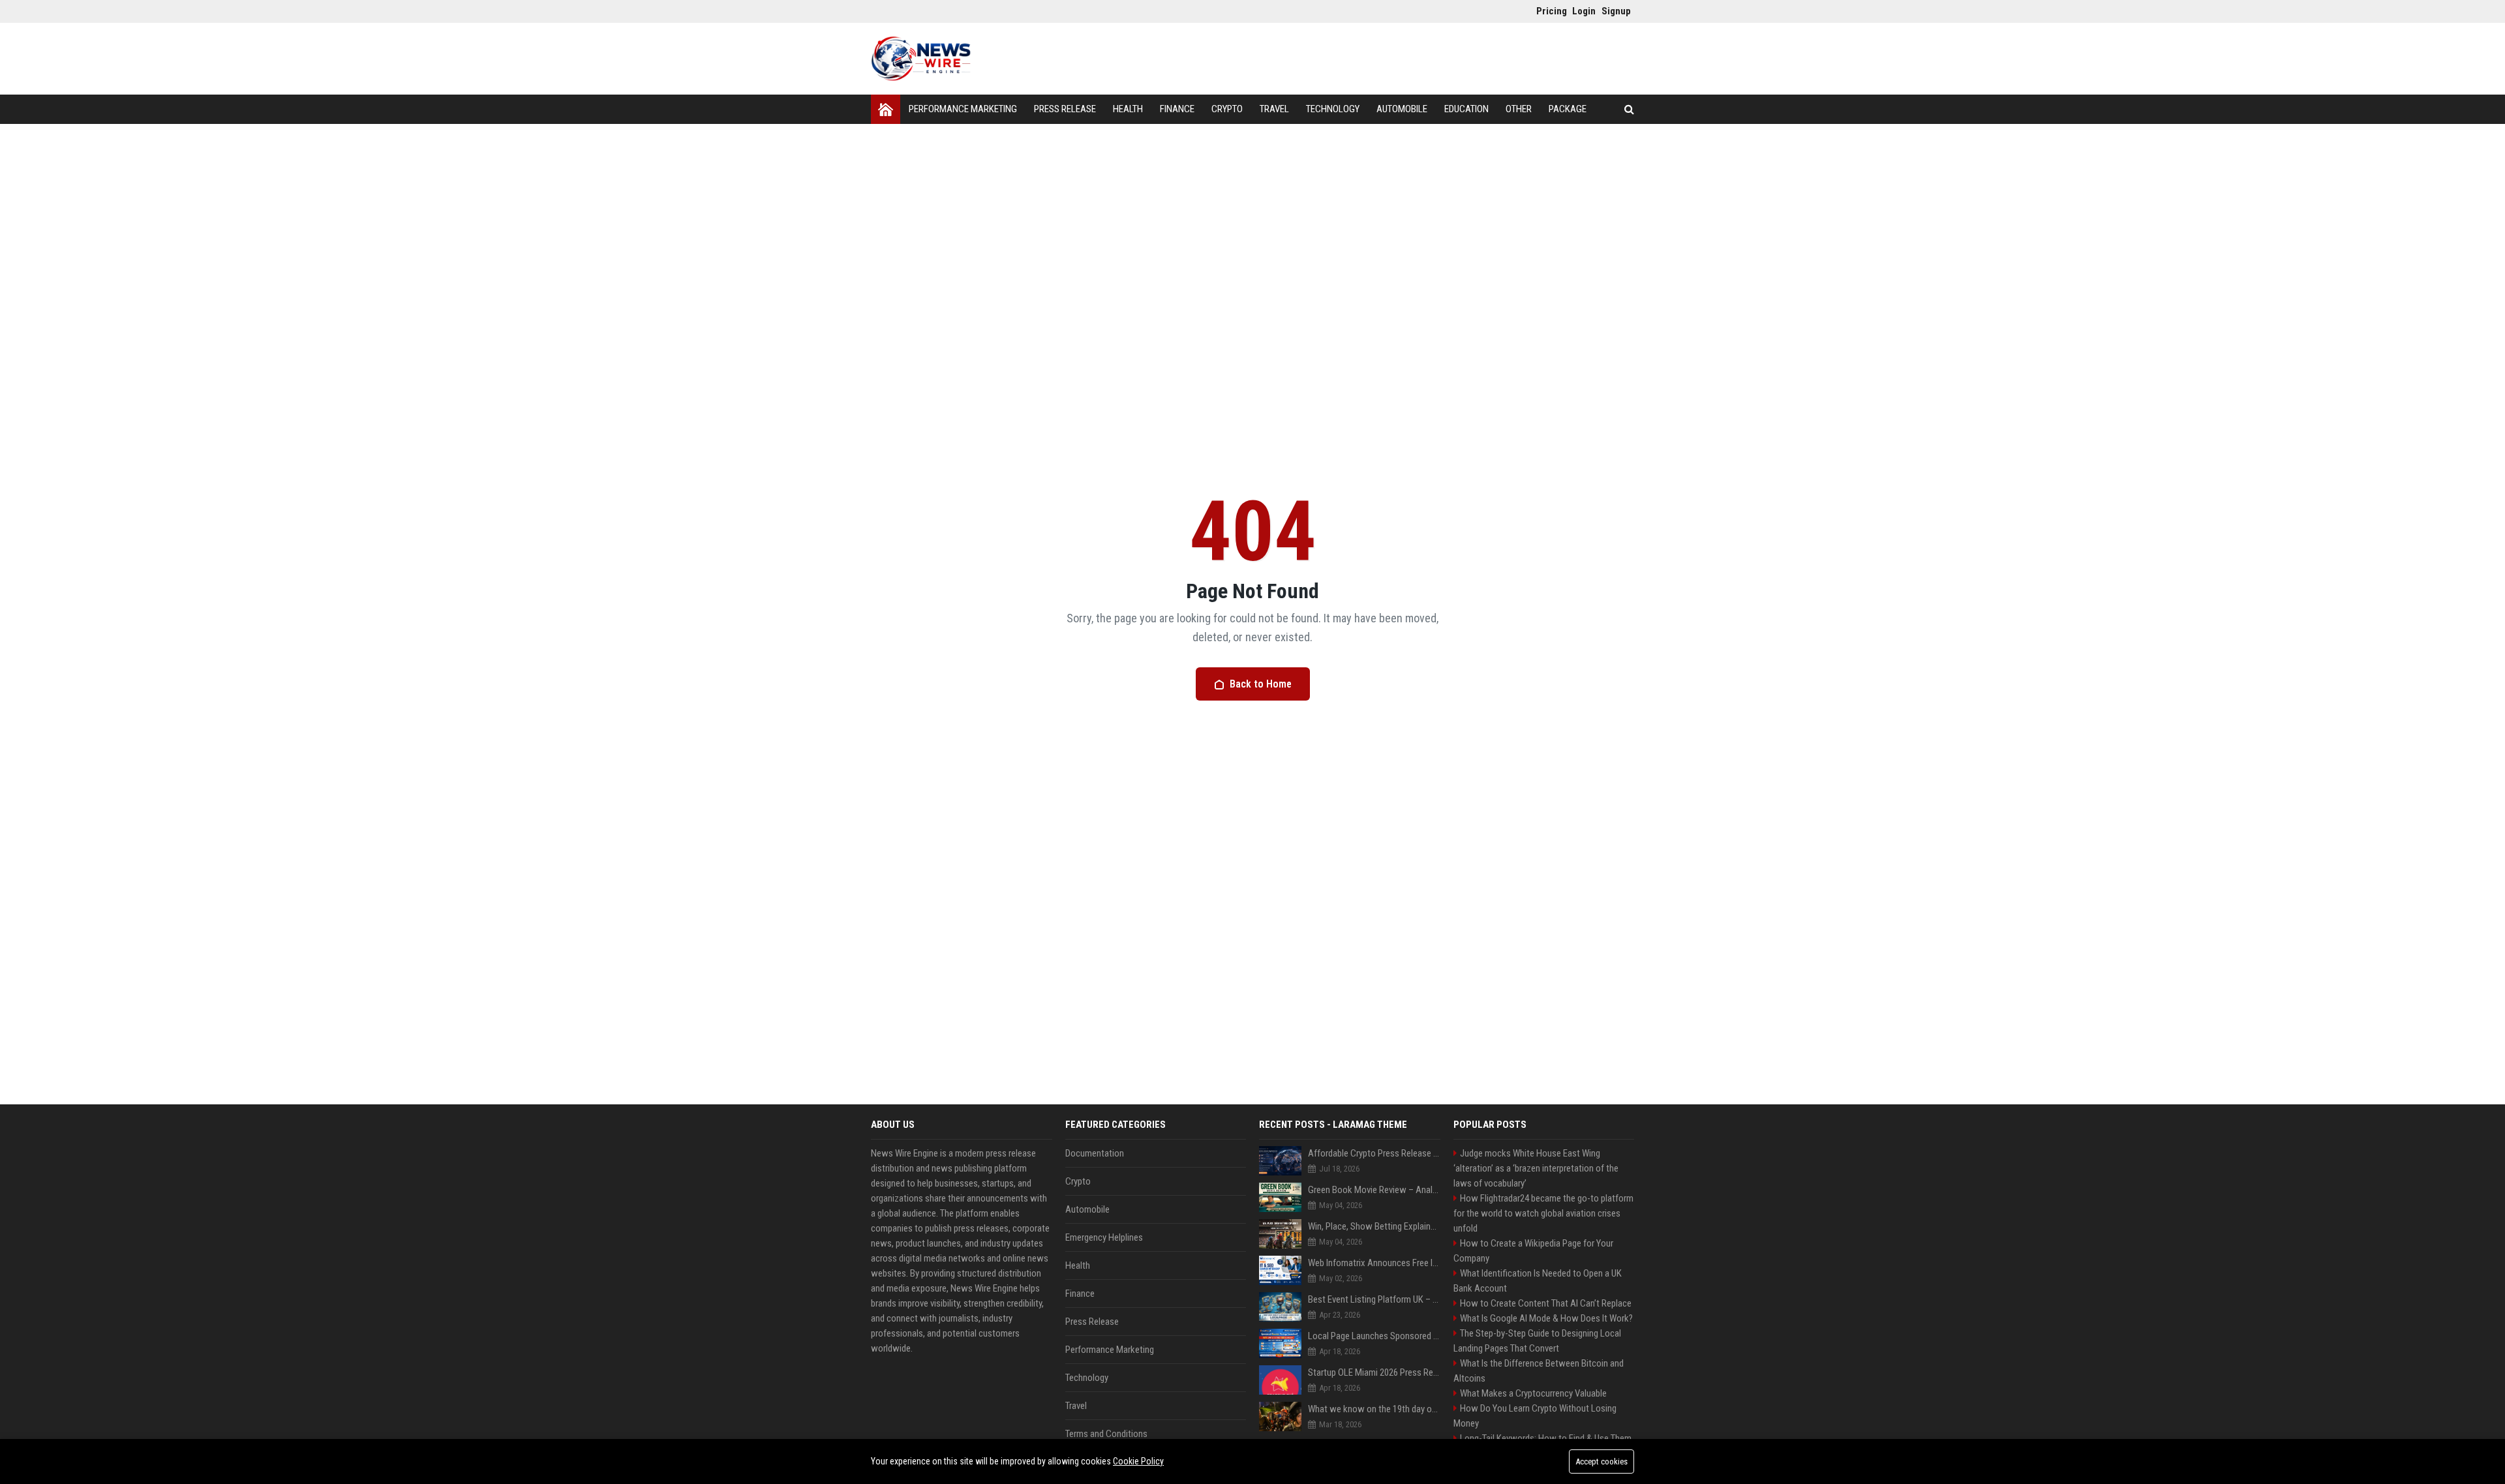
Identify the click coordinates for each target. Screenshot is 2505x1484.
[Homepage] (886, 109)
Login (1584, 11)
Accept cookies (1602, 1461)
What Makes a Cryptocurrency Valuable (1533, 1393)
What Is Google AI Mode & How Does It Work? (1546, 1318)
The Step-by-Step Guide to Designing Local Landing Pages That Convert (1537, 1341)
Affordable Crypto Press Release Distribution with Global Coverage (1374, 1153)
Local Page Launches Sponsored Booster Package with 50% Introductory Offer (1374, 1336)
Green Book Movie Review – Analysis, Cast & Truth (1374, 1190)
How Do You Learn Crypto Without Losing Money (1535, 1416)
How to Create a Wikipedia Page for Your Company (1533, 1251)
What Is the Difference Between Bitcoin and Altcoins (1539, 1371)
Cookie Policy (1138, 1461)
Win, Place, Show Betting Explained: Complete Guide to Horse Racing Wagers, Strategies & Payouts (1374, 1226)
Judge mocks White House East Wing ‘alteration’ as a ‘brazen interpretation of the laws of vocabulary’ (1536, 1168)
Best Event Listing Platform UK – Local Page (1374, 1299)
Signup (1613, 11)
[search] (1629, 109)
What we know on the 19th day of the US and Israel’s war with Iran (1374, 1409)
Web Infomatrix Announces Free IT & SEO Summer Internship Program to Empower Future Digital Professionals (1374, 1263)
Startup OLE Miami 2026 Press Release (1374, 1372)
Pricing (1548, 11)
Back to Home (1261, 684)
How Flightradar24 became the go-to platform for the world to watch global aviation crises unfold (1543, 1213)
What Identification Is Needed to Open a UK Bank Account (1538, 1281)
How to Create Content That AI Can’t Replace (1546, 1303)
